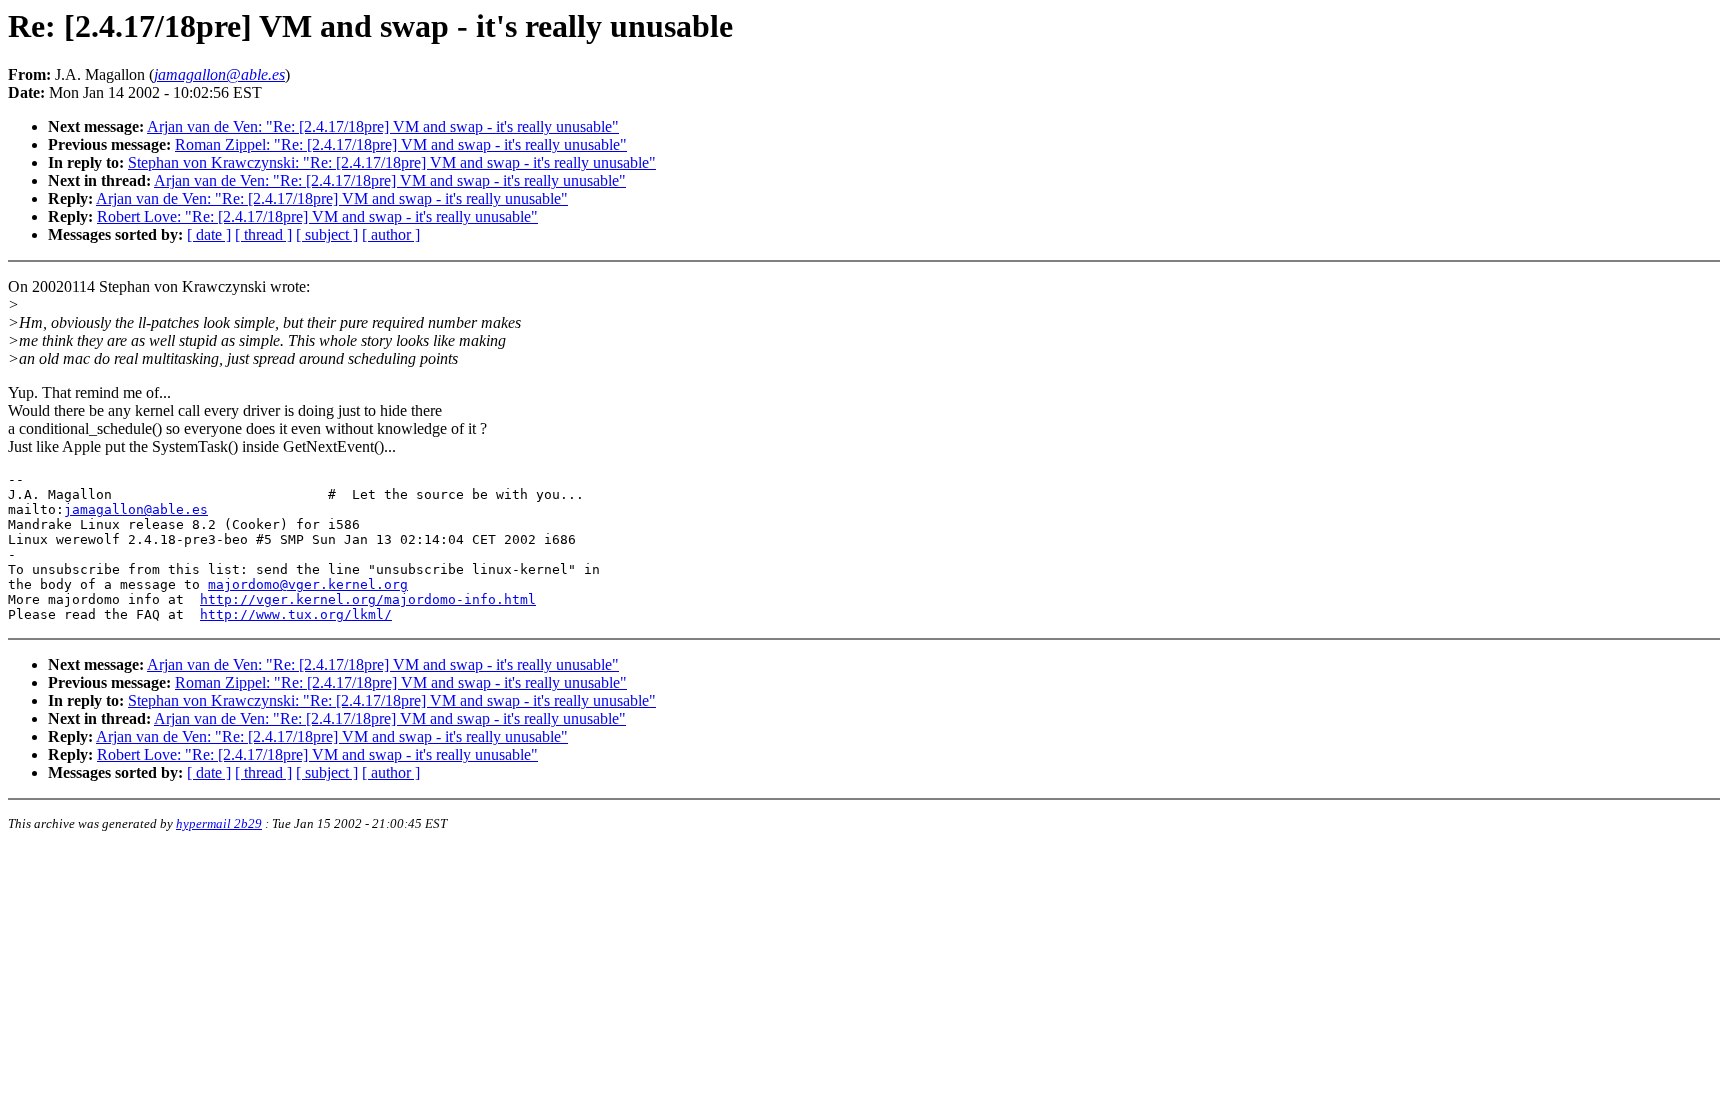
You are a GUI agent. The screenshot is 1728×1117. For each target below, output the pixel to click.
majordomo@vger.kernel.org (308, 584)
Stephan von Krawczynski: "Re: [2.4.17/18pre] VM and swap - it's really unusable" (392, 162)
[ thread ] (263, 234)
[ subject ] (327, 234)
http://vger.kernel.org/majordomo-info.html (368, 599)
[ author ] (391, 234)
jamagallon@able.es (136, 509)
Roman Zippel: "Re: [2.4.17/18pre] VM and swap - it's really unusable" (401, 144)
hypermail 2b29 (219, 823)
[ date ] (209, 234)
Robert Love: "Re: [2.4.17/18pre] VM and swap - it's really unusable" (317, 216)
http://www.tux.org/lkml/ (296, 614)
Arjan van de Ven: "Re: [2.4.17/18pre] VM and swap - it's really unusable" (383, 126)
